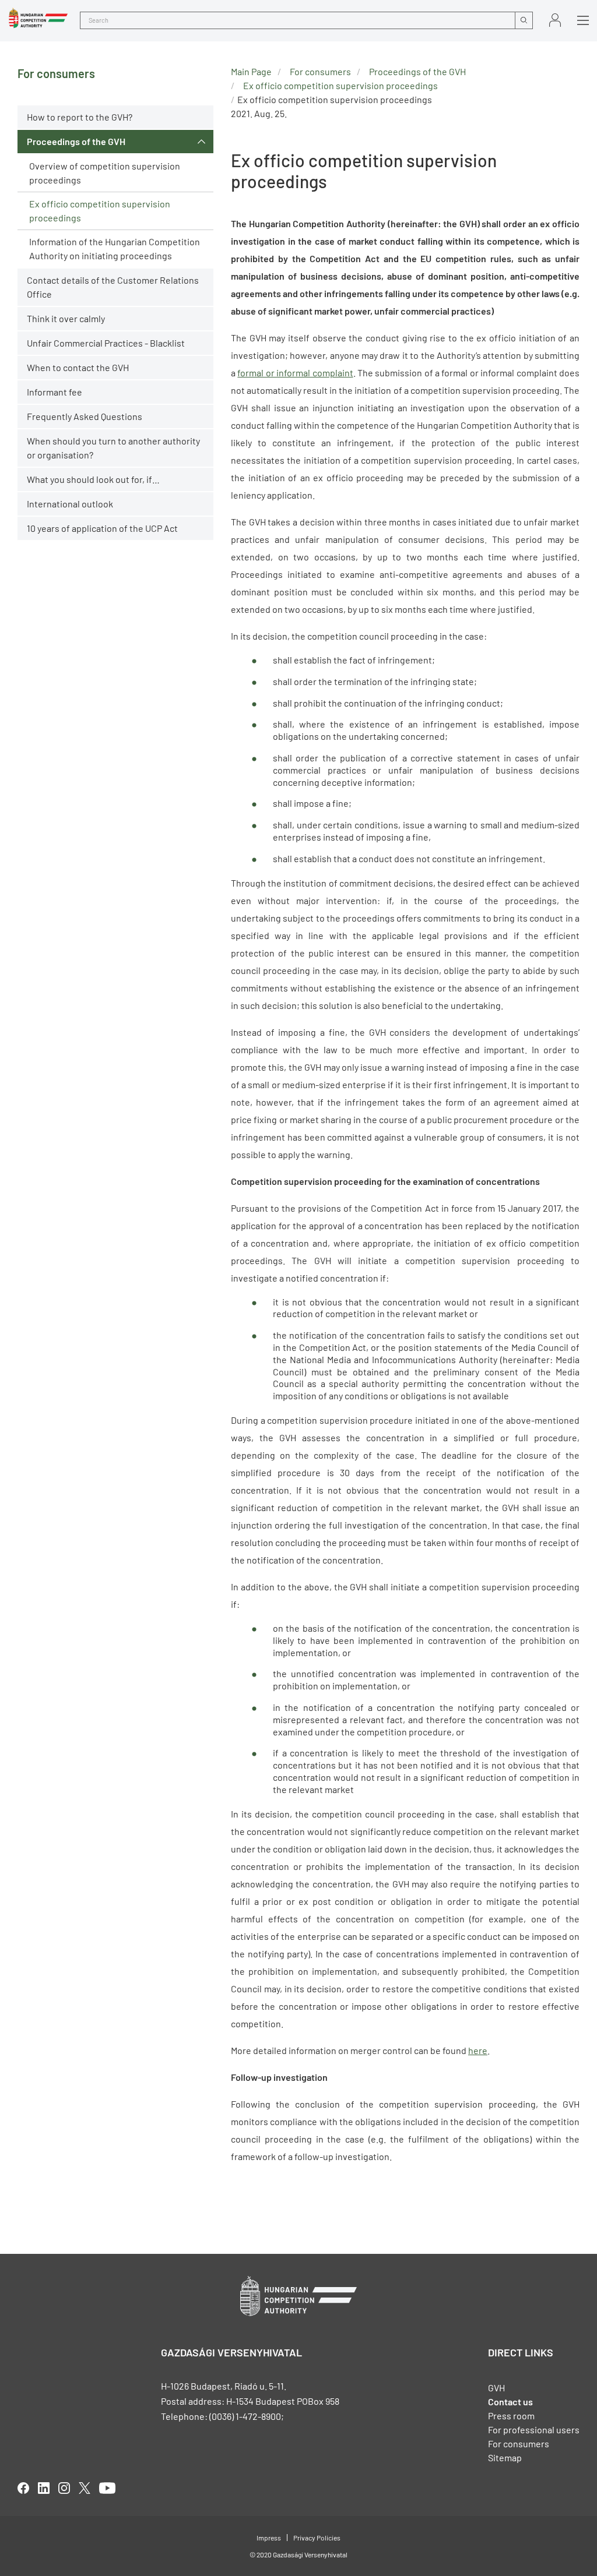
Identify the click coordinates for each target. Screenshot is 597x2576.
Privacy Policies (317, 2538)
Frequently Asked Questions (85, 416)
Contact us (510, 2402)
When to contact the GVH (78, 367)
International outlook (70, 504)
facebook (23, 2488)
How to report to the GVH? (80, 117)
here (478, 2050)
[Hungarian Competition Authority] (38, 18)
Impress (269, 2538)
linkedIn (44, 2488)
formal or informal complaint (295, 373)
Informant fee (55, 392)
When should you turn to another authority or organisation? (113, 448)
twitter (85, 2488)
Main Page (251, 71)
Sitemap (505, 2457)
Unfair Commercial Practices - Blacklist (106, 343)
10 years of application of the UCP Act (102, 528)
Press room (511, 2416)
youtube (107, 2488)
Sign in (555, 20)
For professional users (534, 2429)
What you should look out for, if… (93, 479)
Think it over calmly (66, 318)
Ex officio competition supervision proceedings (100, 211)
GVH (496, 2388)
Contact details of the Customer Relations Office (113, 287)
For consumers (519, 2443)
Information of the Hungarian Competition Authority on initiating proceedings (115, 248)
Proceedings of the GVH (76, 141)
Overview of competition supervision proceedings (105, 173)
